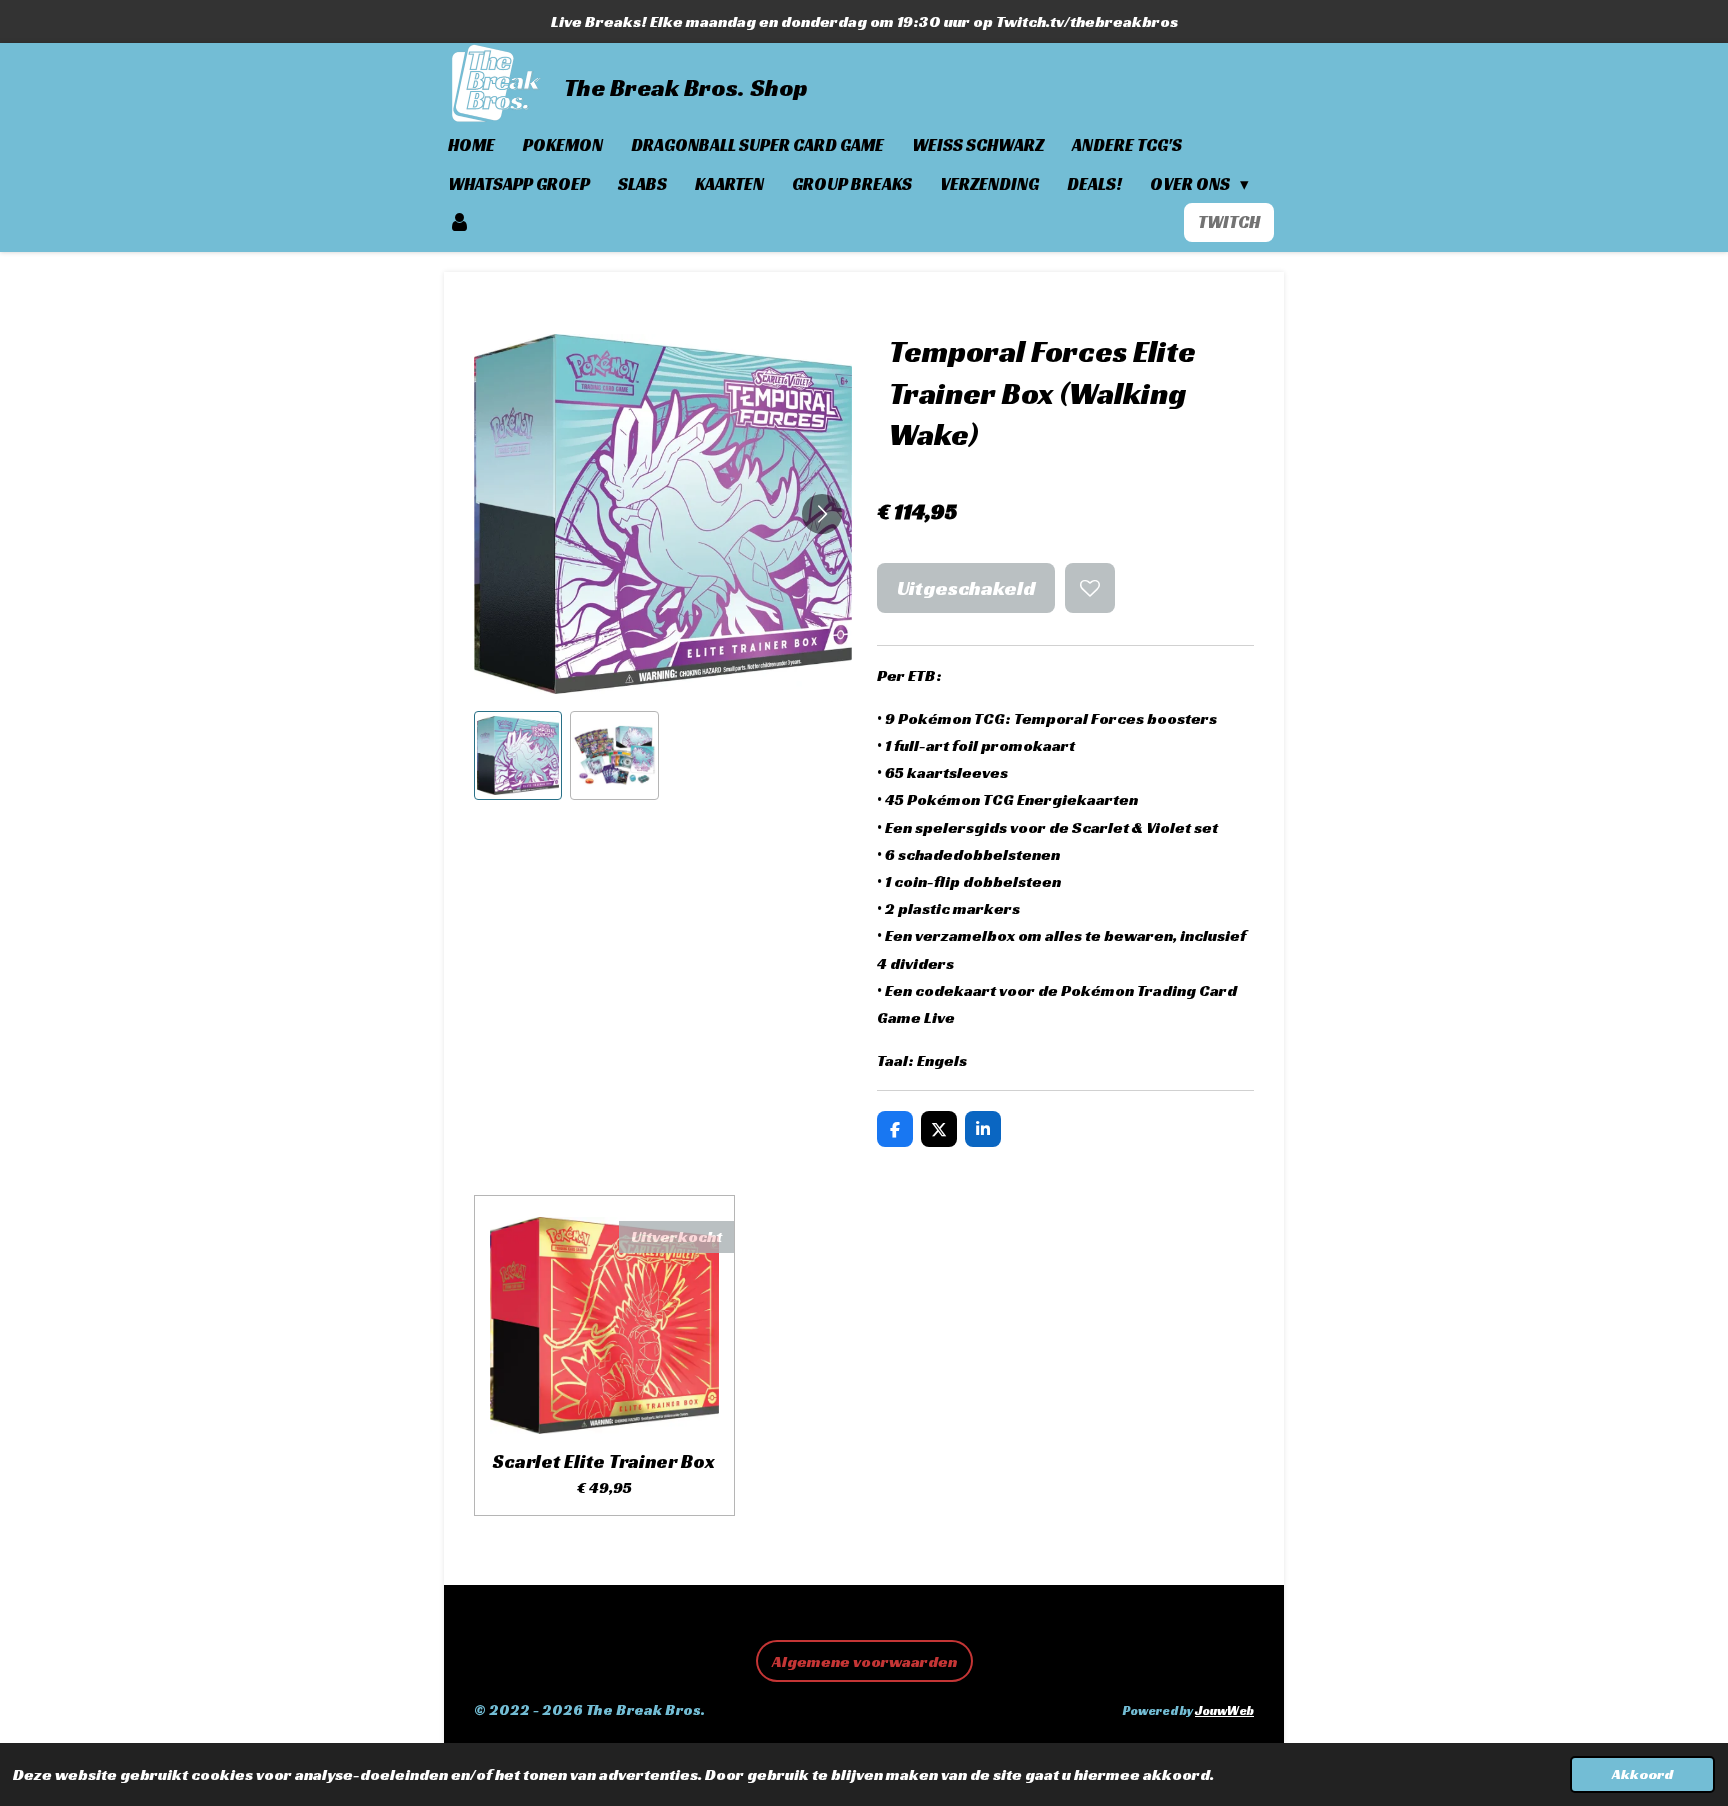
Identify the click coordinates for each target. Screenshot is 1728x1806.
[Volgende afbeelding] (822, 514)
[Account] (460, 222)
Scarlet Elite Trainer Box (604, 1461)
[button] (518, 755)
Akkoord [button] (1642, 1774)
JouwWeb (1224, 1711)
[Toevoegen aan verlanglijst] (1090, 588)
